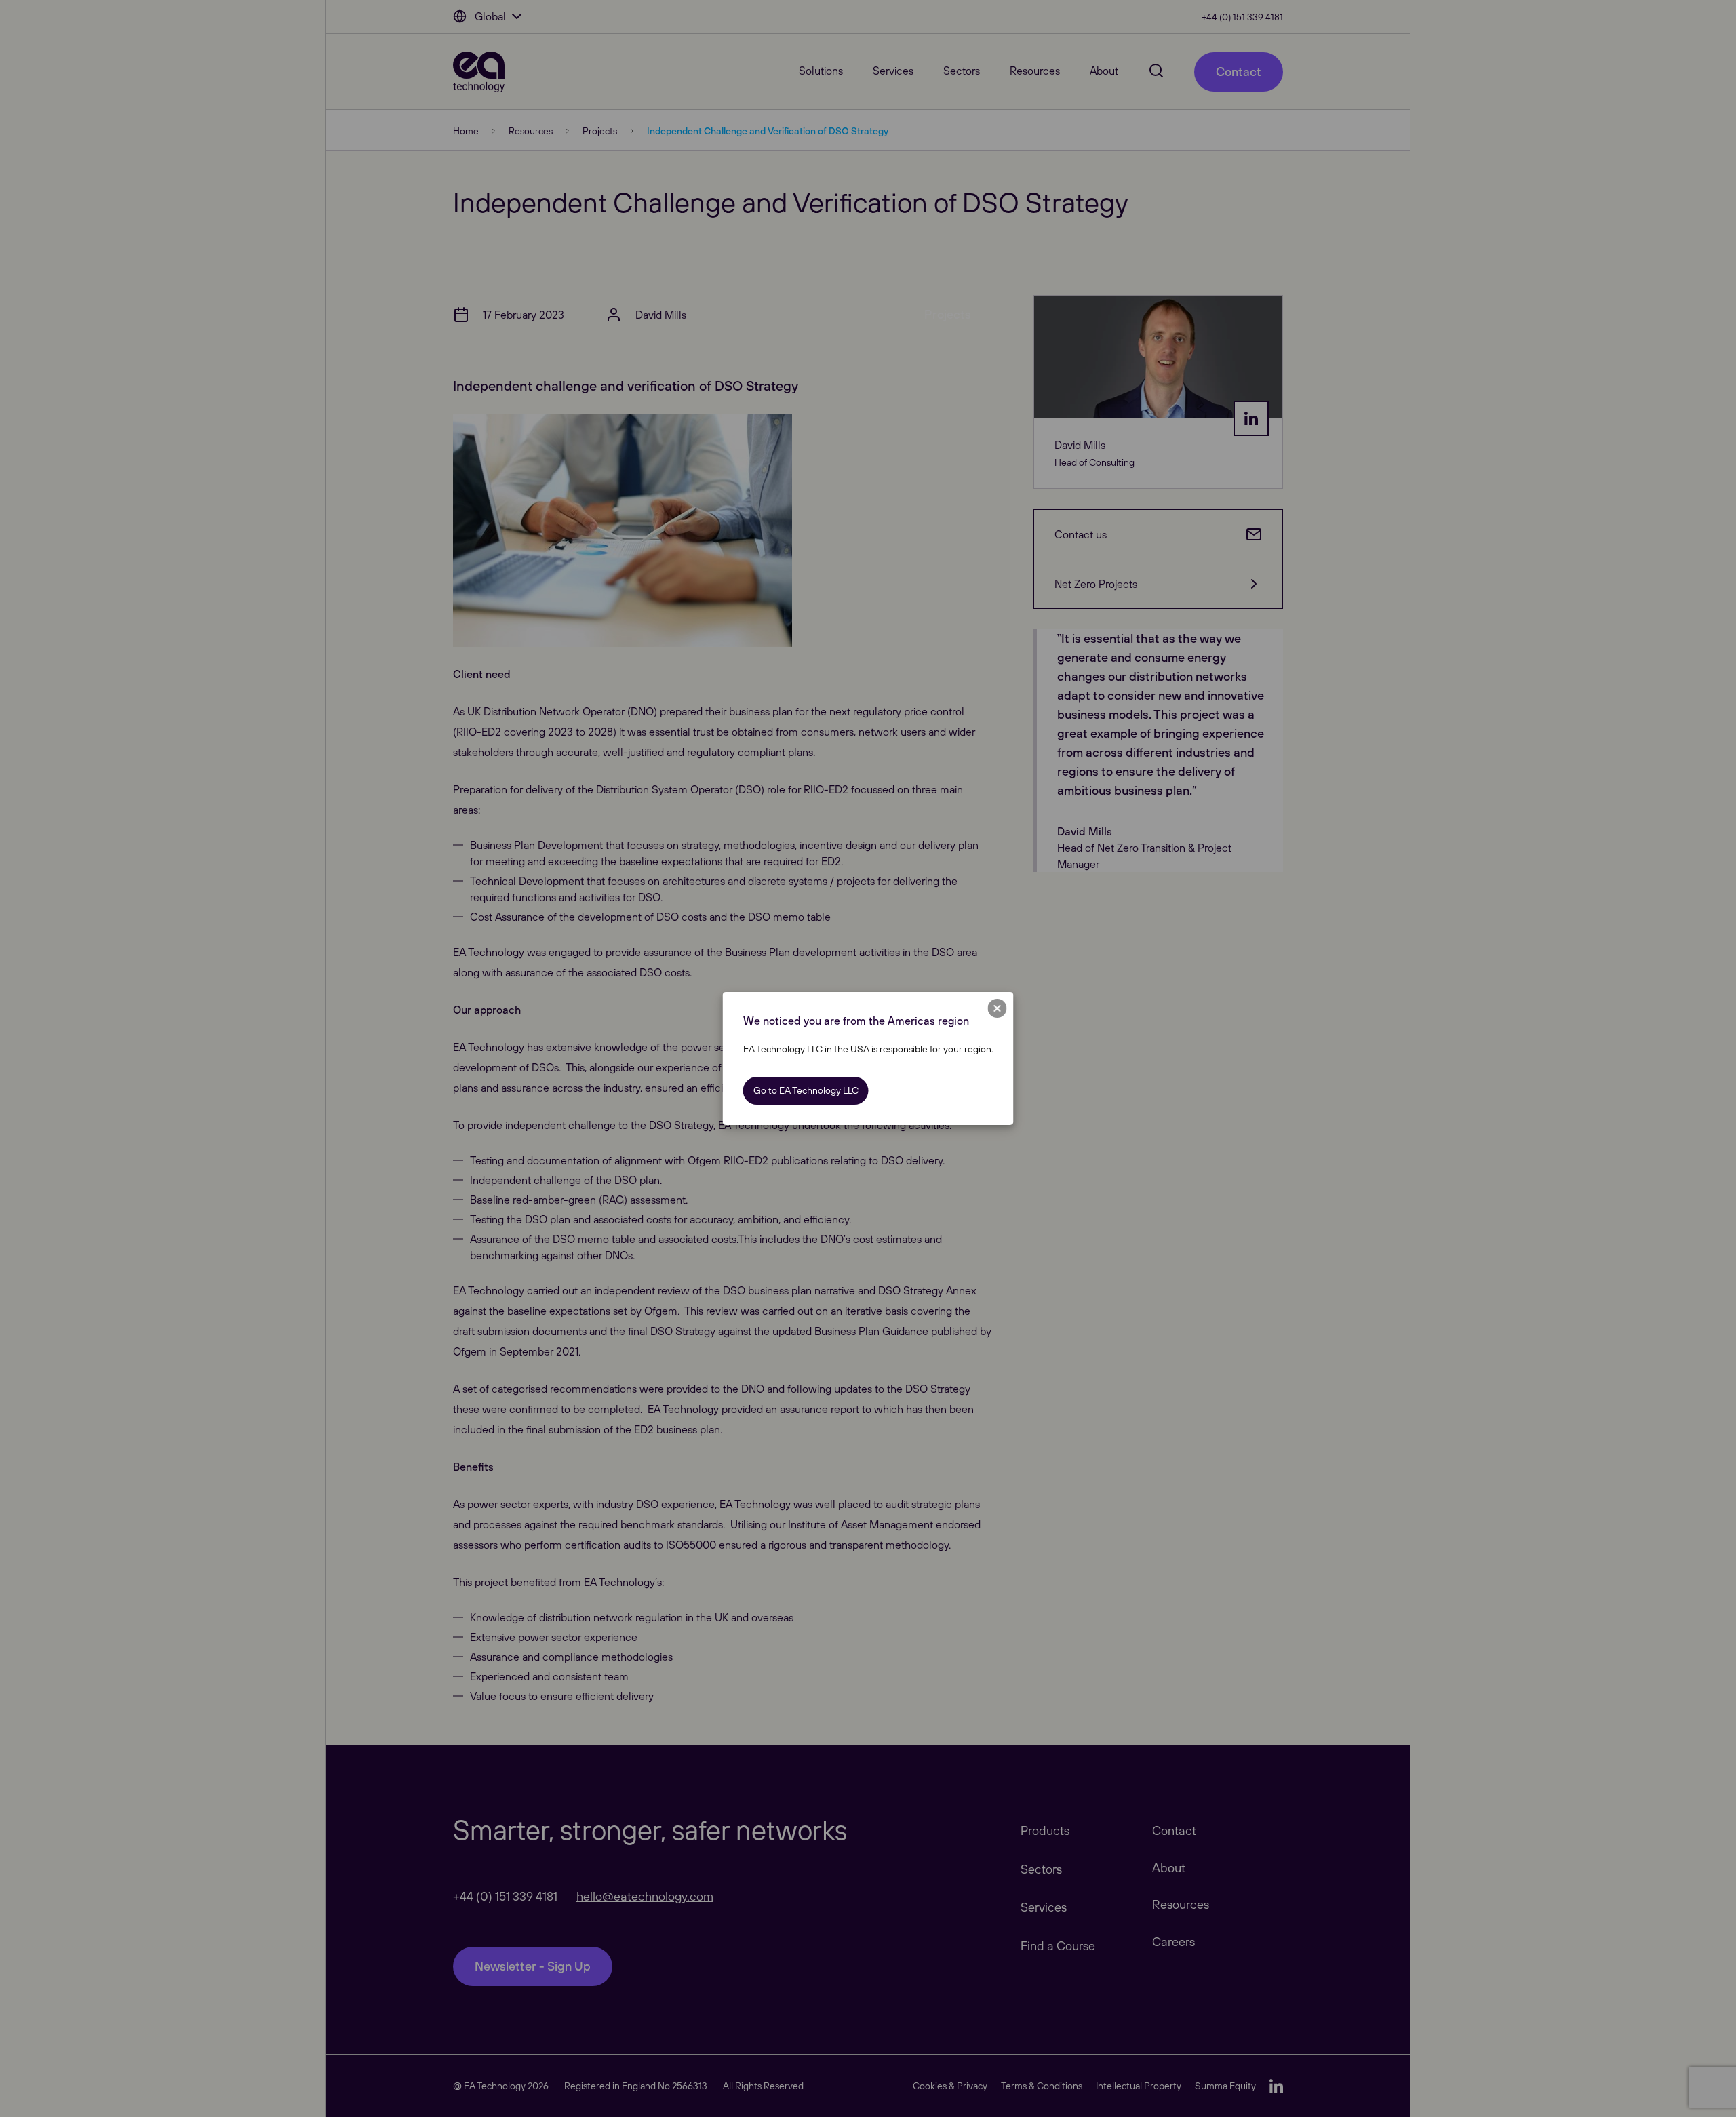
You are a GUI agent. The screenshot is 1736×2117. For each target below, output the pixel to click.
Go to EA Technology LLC (806, 1090)
